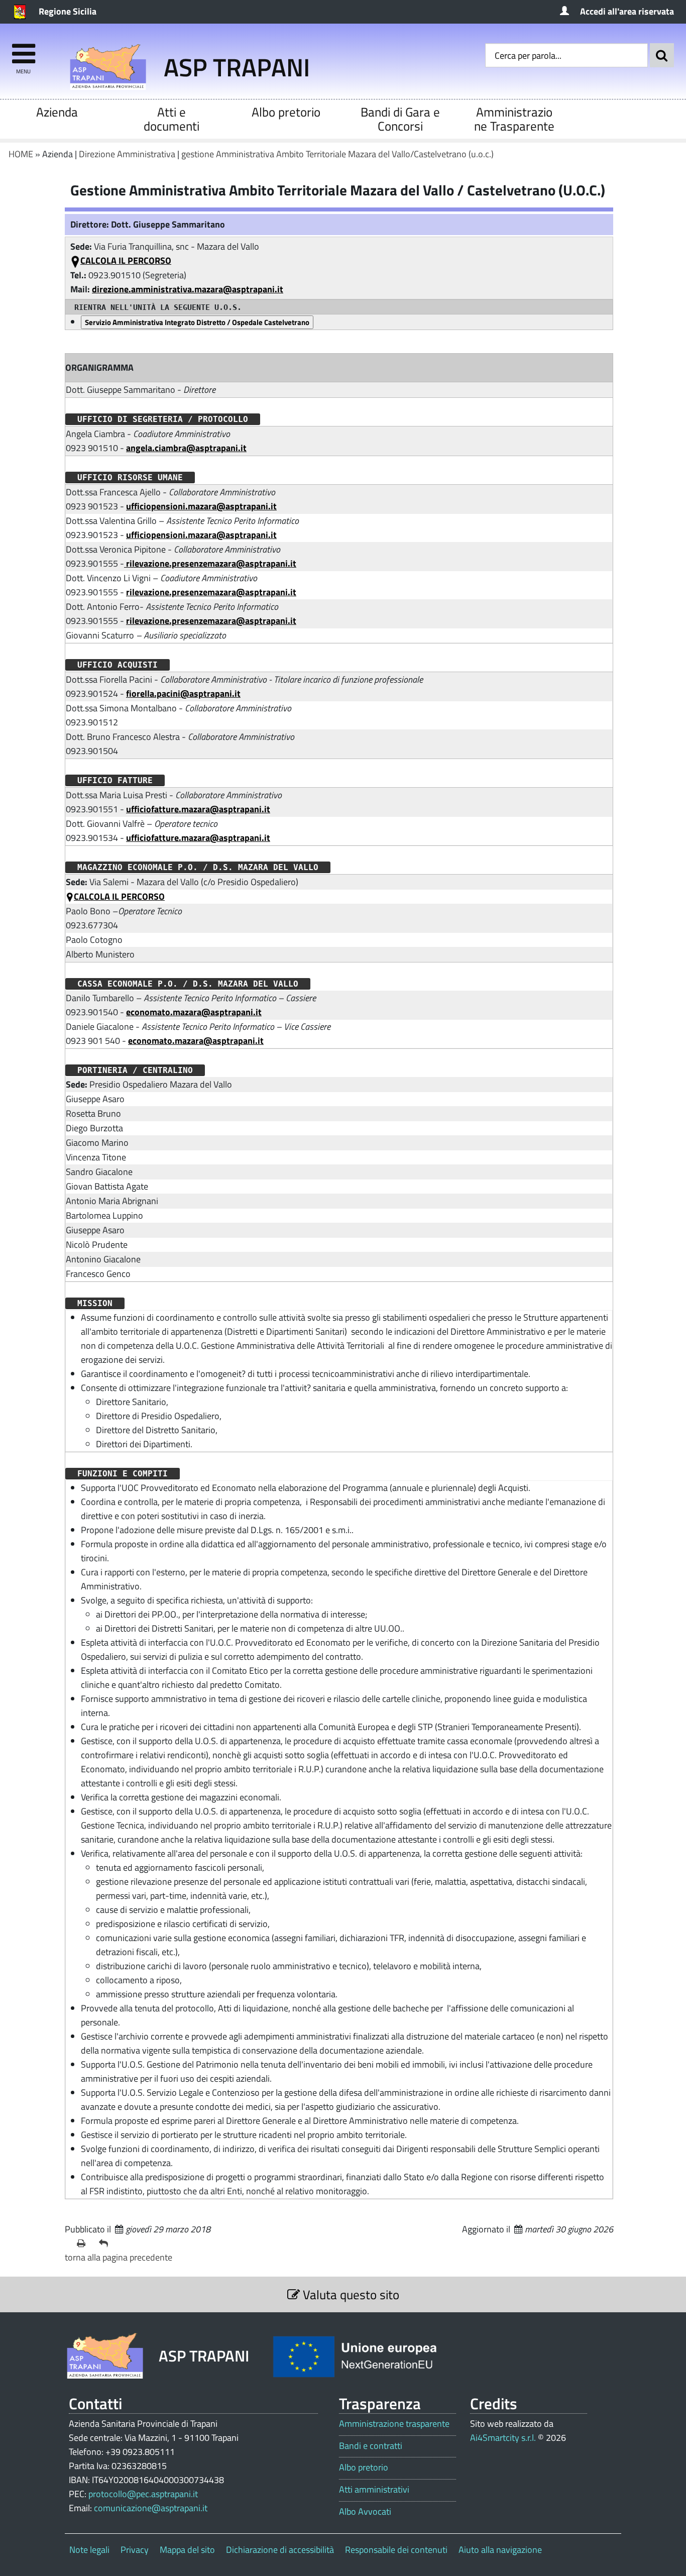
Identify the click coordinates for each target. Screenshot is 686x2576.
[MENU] (23, 49)
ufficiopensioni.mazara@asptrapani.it (201, 506)
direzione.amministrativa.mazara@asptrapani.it (188, 289)
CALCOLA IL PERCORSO (126, 260)
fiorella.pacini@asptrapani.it (183, 693)
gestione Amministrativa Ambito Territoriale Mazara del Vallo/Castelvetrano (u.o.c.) (337, 154)
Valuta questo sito (350, 2294)
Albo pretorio (286, 112)
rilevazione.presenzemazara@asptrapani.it (210, 563)
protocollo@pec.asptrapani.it (143, 2494)
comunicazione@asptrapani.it (151, 2508)
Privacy (135, 2550)
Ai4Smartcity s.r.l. (503, 2438)
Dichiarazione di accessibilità (280, 2550)
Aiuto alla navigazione (500, 2550)
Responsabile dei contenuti (396, 2550)
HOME (21, 154)
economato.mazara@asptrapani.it (194, 1012)
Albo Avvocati (365, 2512)
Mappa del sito (187, 2550)
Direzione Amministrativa (127, 154)
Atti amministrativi (374, 2490)
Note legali (89, 2550)
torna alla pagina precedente (119, 2257)
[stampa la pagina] (84, 2243)
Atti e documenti (171, 119)
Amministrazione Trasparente (514, 119)
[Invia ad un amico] (106, 2243)
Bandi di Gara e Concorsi (400, 119)
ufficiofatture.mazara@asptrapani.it (198, 809)
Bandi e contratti (371, 2446)
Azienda (57, 112)
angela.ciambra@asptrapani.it (186, 448)
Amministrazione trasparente (394, 2424)
